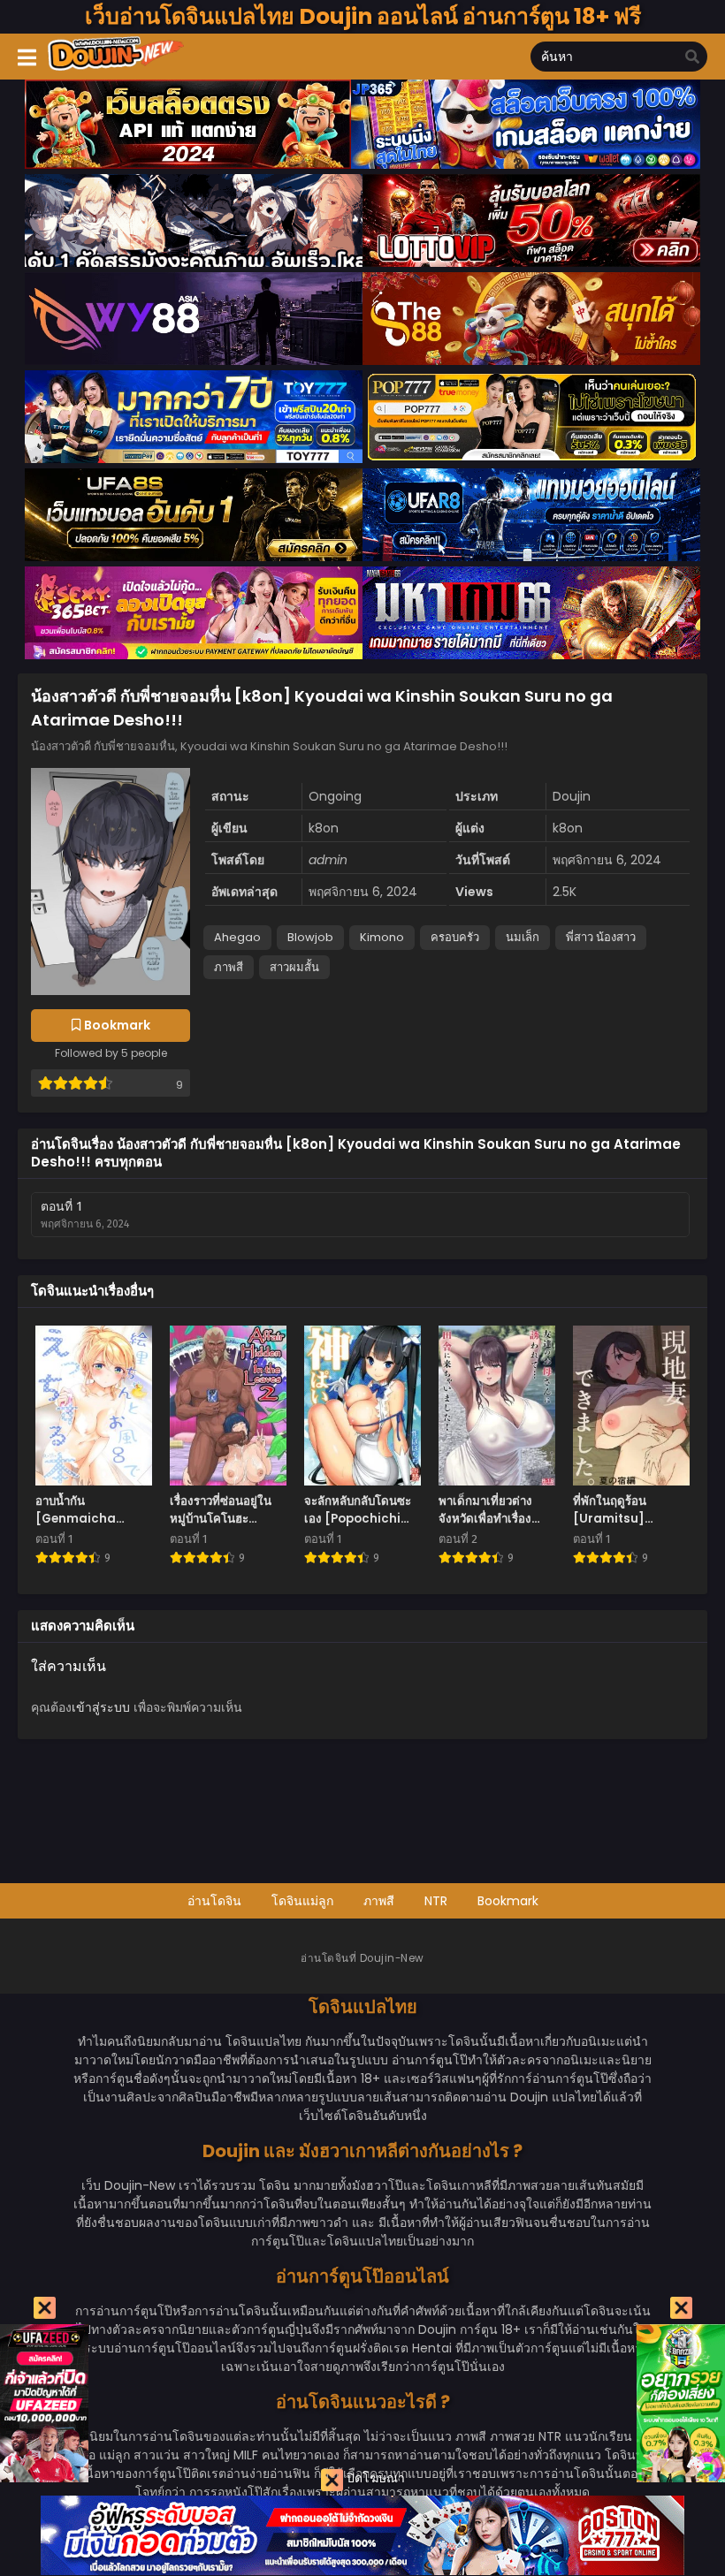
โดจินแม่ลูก (302, 1901)
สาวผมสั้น (294, 967)
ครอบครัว (455, 937)
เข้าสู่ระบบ (101, 1707)
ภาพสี (229, 967)
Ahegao (237, 937)
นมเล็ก (523, 937)
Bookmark (508, 1901)
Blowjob (310, 937)
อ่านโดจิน (214, 1901)
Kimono (382, 937)
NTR (436, 1901)
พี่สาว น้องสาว (601, 937)
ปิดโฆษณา (374, 2478)
